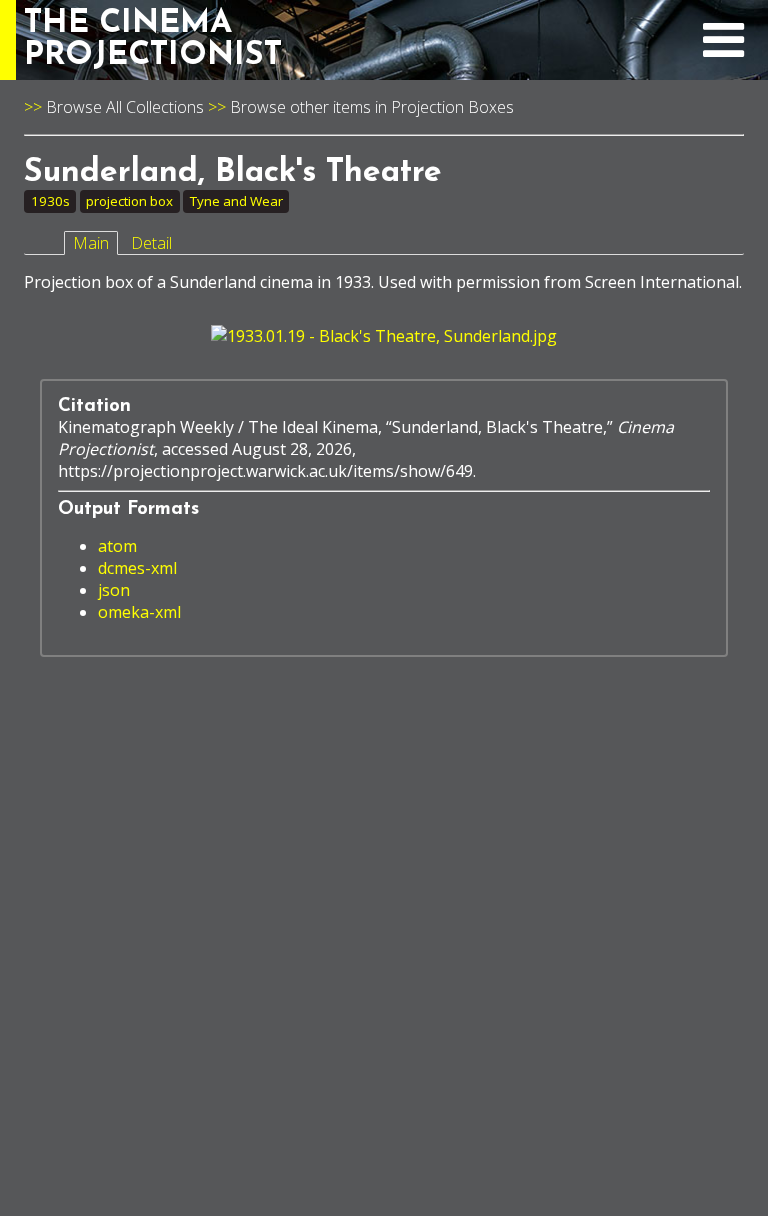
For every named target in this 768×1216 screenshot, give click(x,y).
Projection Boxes (452, 107)
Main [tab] (91, 243)
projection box (129, 201)
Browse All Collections (125, 107)
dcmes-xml (137, 568)
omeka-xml (139, 612)
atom (117, 546)
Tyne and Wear (236, 201)
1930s (50, 201)
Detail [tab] (151, 243)
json (114, 590)
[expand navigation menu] (723, 51)
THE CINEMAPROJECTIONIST (153, 40)
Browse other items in (310, 107)
